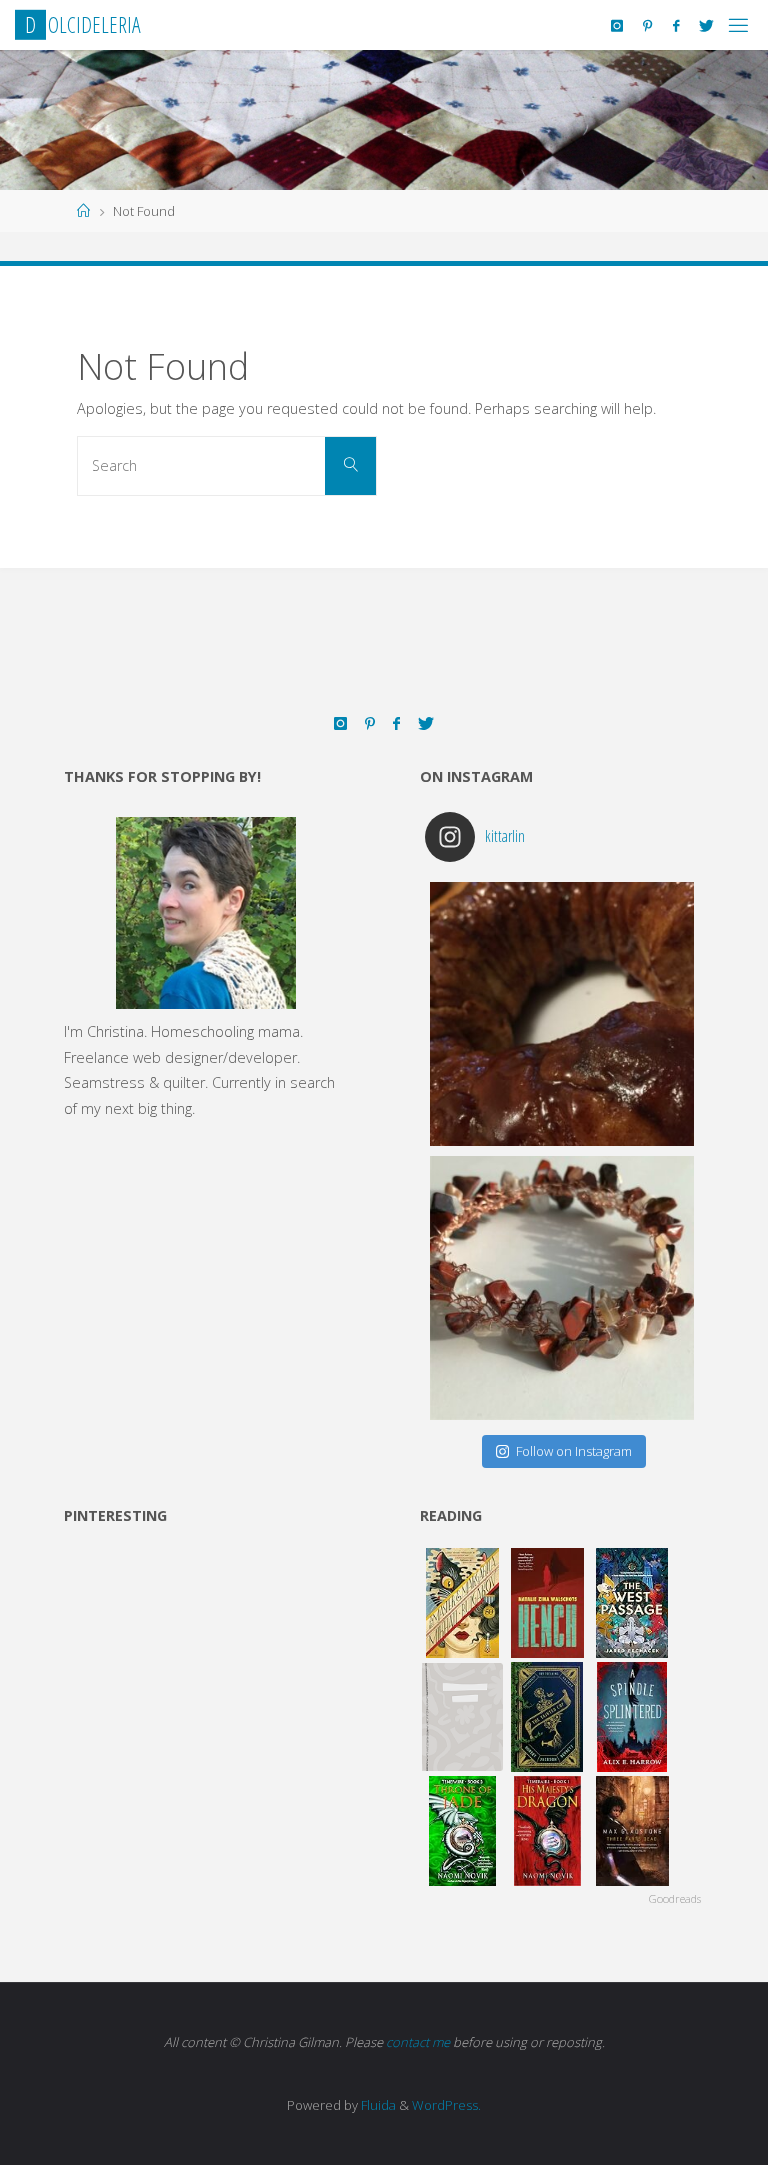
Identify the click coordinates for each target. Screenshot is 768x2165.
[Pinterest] (647, 25)
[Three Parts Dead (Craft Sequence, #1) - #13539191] (632, 1831)
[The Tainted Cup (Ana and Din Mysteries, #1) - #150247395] (547, 1717)
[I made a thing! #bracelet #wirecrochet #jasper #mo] (562, 1288)
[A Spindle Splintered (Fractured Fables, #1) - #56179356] (632, 1717)
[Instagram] (617, 25)
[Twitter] (706, 25)
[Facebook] (676, 25)
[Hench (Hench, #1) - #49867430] (547, 1603)
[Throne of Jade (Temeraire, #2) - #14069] (462, 1831)
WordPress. (446, 2105)
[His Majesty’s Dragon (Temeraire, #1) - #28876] (547, 1831)
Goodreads (675, 1898)
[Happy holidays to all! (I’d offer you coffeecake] (562, 1014)
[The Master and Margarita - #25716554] (462, 1603)
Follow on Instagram (574, 1451)
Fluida (377, 2105)
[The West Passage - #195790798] (632, 1603)
